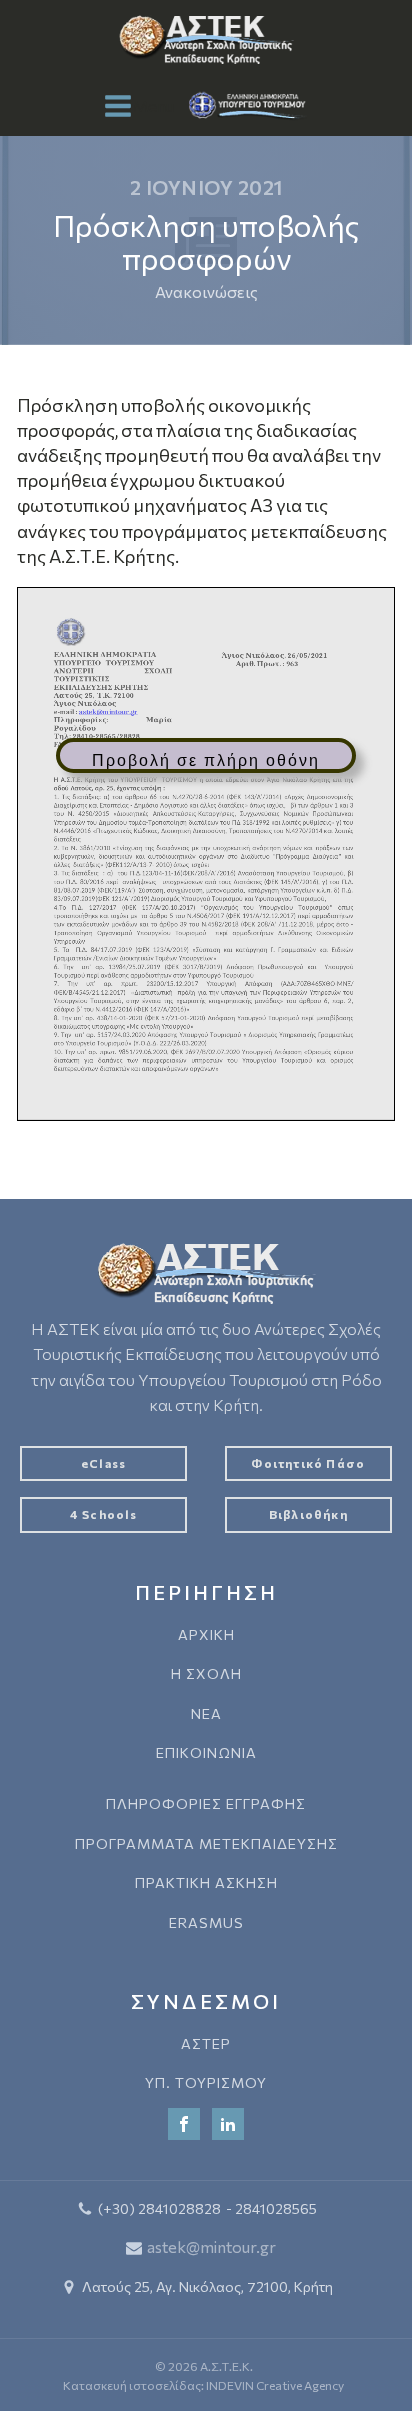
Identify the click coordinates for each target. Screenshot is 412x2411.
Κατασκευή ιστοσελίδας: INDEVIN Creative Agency (203, 2385)
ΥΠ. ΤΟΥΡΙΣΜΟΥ (206, 2082)
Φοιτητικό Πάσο (308, 1463)
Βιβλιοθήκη (308, 1514)
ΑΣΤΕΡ (206, 2043)
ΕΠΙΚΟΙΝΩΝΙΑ (206, 1752)
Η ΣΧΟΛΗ (206, 1673)
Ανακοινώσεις (206, 291)
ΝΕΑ (206, 1713)
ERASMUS (206, 1922)
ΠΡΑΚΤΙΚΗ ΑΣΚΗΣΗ (206, 1882)
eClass (103, 1463)
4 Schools (104, 1514)
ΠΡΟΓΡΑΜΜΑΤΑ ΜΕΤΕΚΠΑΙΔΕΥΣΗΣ (206, 1843)
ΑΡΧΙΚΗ (206, 1634)
